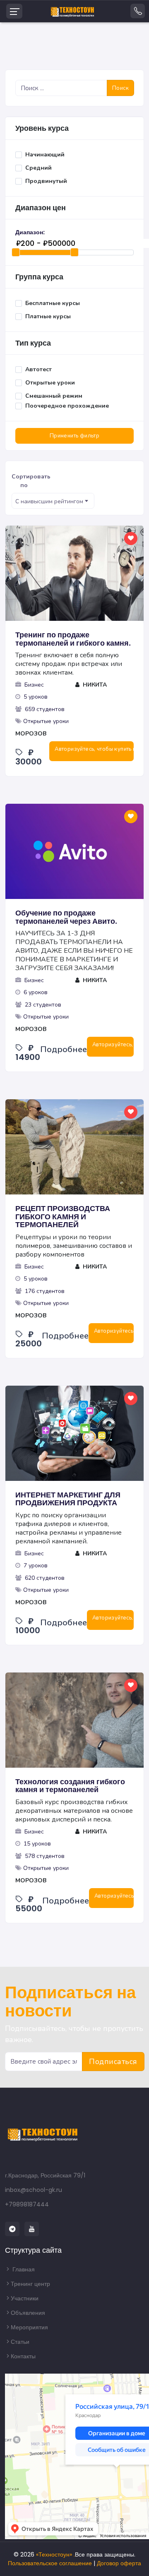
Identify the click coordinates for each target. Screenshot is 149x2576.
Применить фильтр (74, 436)
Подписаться (113, 2062)
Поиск (120, 88)
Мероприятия (29, 2327)
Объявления (28, 2313)
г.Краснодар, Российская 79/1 (45, 2175)
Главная (23, 2269)
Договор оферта (119, 2563)
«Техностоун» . (55, 2554)
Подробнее (64, 1049)
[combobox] (53, 501)
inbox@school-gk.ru (34, 2190)
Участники (25, 2298)
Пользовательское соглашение (50, 2563)
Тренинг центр (30, 2284)
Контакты (23, 2356)
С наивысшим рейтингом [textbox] (49, 501)
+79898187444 (27, 2204)
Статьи (20, 2342)
